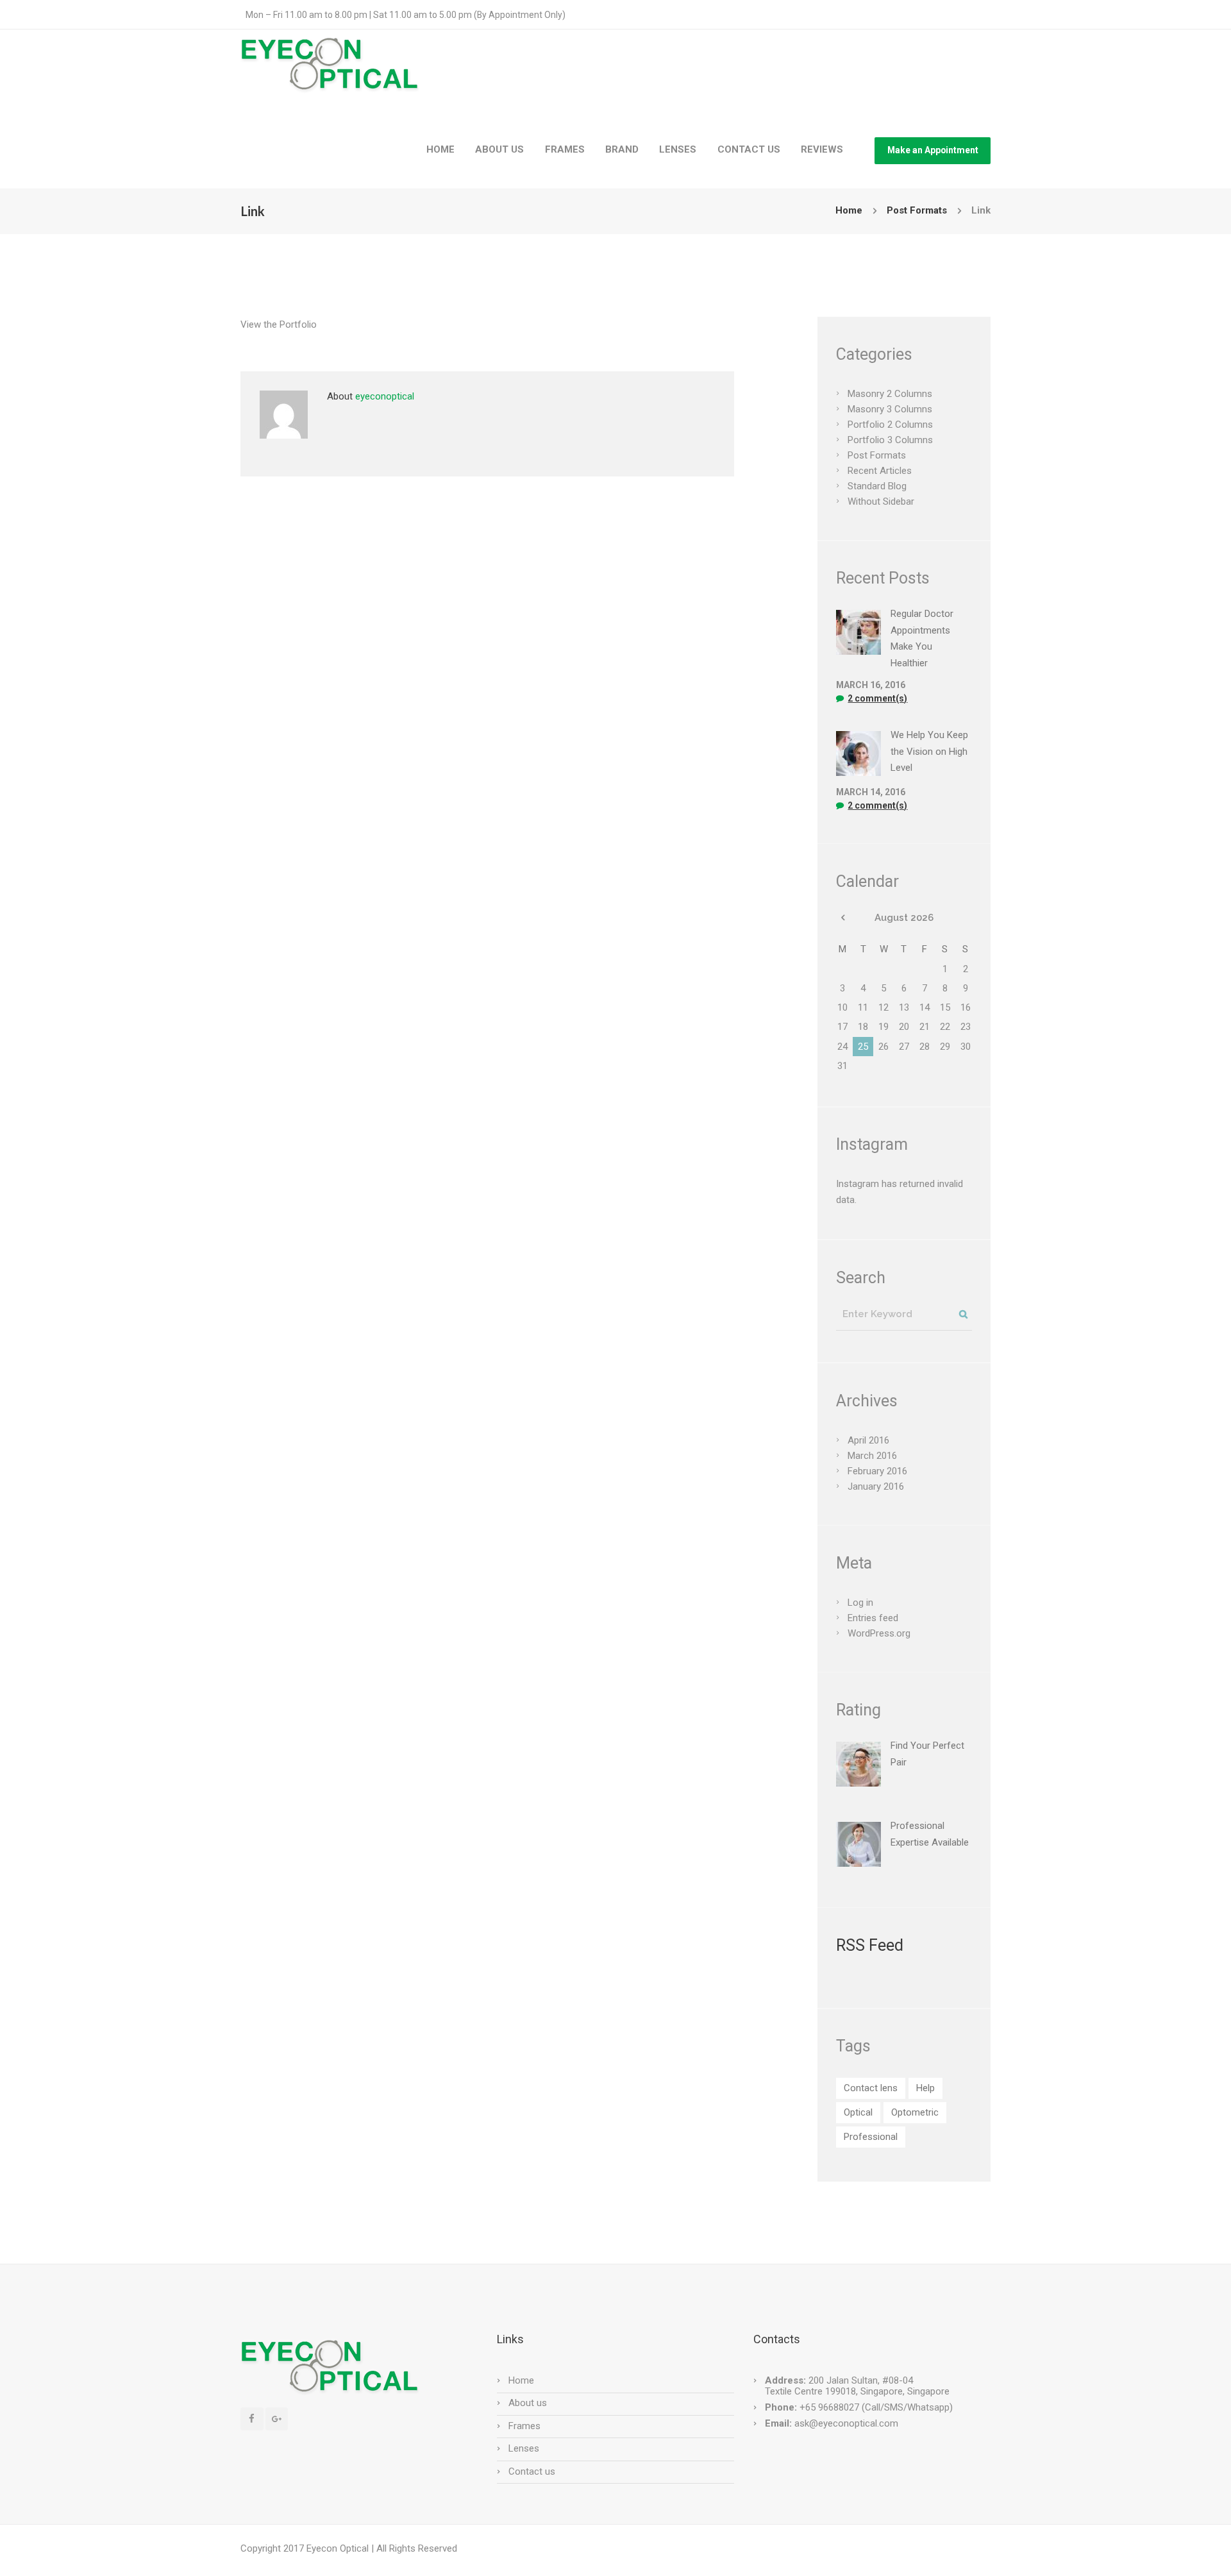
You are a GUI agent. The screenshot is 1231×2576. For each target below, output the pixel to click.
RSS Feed (870, 1945)
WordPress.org (879, 1633)
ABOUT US (499, 149)
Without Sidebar (881, 501)
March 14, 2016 (871, 792)
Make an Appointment (933, 150)
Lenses (524, 2448)
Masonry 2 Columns (890, 394)
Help (925, 2088)
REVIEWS (822, 149)
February (877, 1471)
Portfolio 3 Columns (890, 440)
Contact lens (871, 2088)
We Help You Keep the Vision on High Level (929, 751)
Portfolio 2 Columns (890, 425)
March (872, 1456)
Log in (860, 1603)
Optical (858, 2112)
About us (528, 2403)
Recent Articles (880, 471)
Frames (524, 2426)
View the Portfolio (279, 324)
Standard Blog (877, 486)
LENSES (678, 149)
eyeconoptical (385, 396)
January (876, 1486)
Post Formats (917, 210)
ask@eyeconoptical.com (846, 2423)
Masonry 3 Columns (890, 409)
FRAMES (565, 149)
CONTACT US (749, 149)
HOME (440, 149)
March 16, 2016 (871, 685)
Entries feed (873, 1618)
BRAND (622, 149)
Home (849, 210)
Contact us (532, 2471)
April (868, 1440)
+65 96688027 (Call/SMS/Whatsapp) (875, 2407)
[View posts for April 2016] (842, 918)
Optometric (915, 2112)
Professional (871, 2137)
